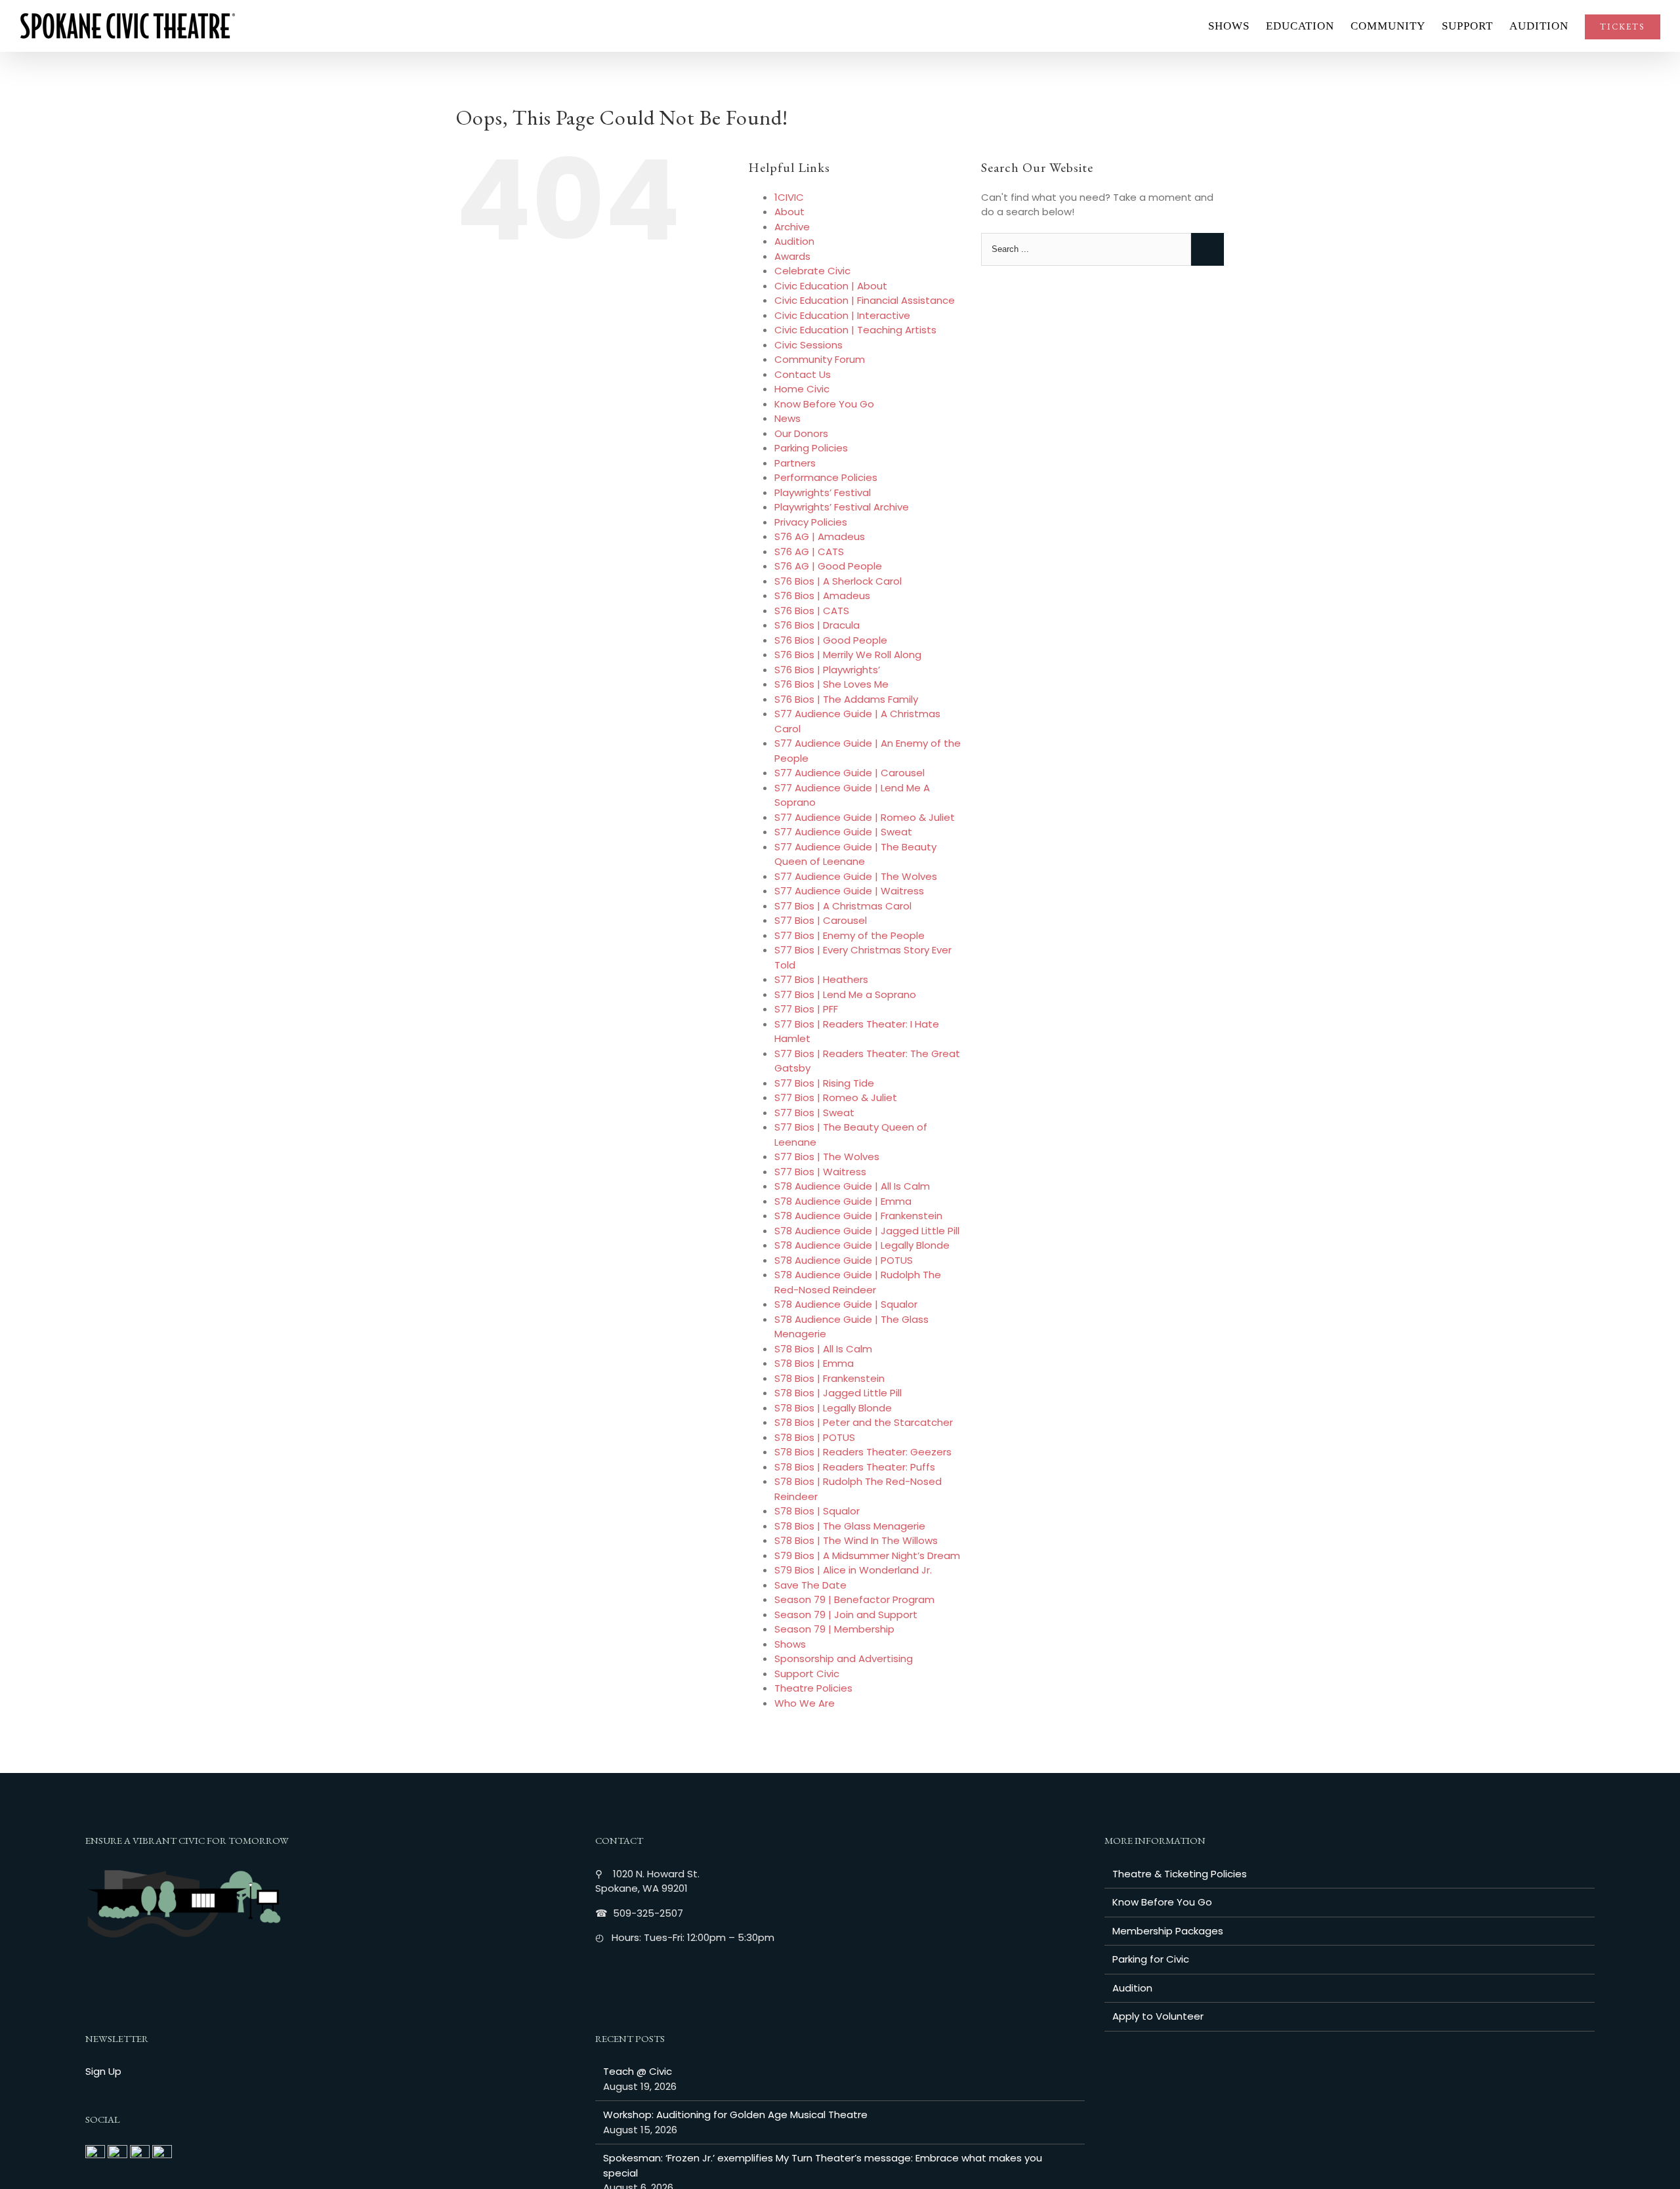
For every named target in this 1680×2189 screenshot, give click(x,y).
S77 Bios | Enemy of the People (850, 935)
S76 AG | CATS (809, 552)
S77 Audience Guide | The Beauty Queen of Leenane (855, 854)
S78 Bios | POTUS (815, 1437)
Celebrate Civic (812, 271)
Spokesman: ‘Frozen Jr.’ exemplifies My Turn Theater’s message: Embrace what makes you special (823, 2165)
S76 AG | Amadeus (820, 536)
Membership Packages (1168, 1931)
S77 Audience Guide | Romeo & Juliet (865, 817)
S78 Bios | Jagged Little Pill (838, 1393)
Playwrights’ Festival (823, 492)
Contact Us (803, 374)
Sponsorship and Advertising (844, 1658)
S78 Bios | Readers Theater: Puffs (855, 1467)
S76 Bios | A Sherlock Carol (838, 581)
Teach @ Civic (638, 2071)
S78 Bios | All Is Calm (823, 1349)
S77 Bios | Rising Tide (824, 1083)
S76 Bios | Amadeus (822, 595)
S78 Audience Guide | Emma (843, 1201)
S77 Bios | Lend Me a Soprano (845, 994)
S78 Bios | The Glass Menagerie (850, 1526)
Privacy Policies (811, 522)
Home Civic (802, 389)
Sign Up (103, 2071)
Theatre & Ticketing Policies (1180, 1874)
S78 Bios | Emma (814, 1363)
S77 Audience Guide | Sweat (843, 832)
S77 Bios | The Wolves (827, 1157)
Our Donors (801, 433)
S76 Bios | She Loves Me (831, 684)
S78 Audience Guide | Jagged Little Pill (867, 1231)
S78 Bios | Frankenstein (829, 1378)
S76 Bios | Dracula (817, 625)
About (789, 212)
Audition (794, 241)
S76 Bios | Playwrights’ (827, 670)
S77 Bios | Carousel (821, 920)
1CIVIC (789, 197)
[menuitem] (1237, 26)
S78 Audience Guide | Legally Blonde (862, 1245)
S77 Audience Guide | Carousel (850, 773)
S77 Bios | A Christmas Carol (843, 906)
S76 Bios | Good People (831, 640)
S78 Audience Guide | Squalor (846, 1304)
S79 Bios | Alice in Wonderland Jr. (853, 1570)
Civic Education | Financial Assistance (865, 300)
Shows (790, 1644)
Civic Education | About (831, 286)
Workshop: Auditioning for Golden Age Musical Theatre (735, 2115)
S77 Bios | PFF (806, 1009)
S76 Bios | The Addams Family (846, 699)
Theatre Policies (813, 1688)
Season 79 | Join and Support (846, 1615)
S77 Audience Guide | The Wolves (856, 876)
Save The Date (810, 1585)
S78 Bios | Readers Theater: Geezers (863, 1452)
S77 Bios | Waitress (820, 1172)
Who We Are (805, 1703)
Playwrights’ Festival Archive (842, 507)
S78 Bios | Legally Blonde (833, 1408)
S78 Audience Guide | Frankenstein (858, 1216)
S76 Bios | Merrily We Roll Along (848, 655)
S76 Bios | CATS (812, 611)
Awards (792, 256)
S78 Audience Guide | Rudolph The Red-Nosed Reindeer (858, 1282)
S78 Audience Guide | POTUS (844, 1260)
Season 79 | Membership (834, 1629)
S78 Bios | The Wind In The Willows (856, 1540)
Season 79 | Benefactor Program (854, 1599)
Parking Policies (811, 448)
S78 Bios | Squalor (817, 1511)
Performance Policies (826, 477)
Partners (795, 463)
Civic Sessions (808, 345)
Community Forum (820, 359)
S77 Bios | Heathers (821, 979)
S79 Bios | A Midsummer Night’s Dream (867, 1555)
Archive (792, 227)
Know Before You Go (824, 404)
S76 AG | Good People (828, 566)
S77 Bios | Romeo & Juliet (836, 1097)
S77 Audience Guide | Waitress (849, 891)
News (787, 418)
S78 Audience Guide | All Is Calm (852, 1186)
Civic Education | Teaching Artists (855, 330)
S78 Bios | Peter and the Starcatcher (864, 1422)
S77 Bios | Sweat (814, 1113)
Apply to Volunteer (1158, 2016)
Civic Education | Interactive (842, 315)
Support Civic (807, 1674)
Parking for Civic (1151, 1959)
